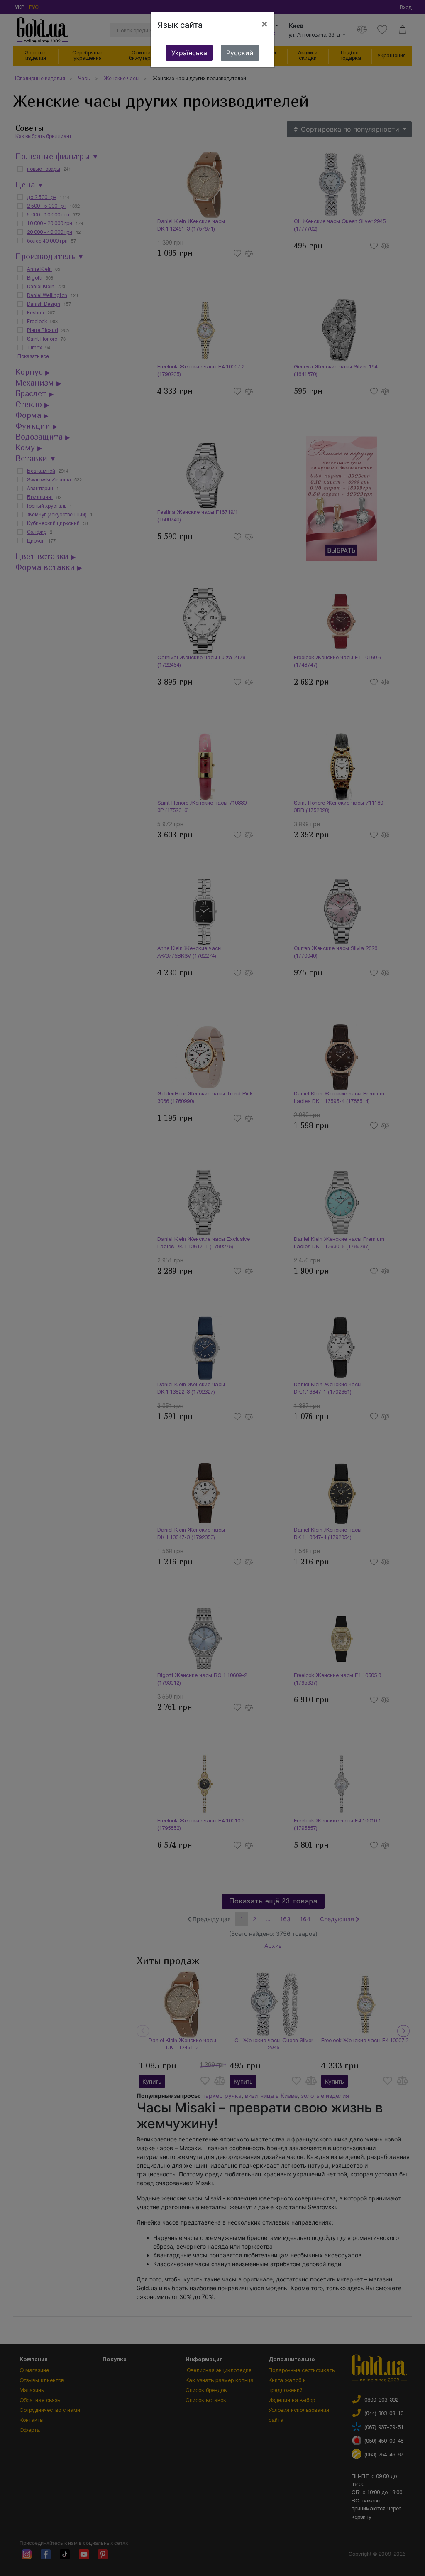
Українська (189, 53)
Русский (240, 53)
